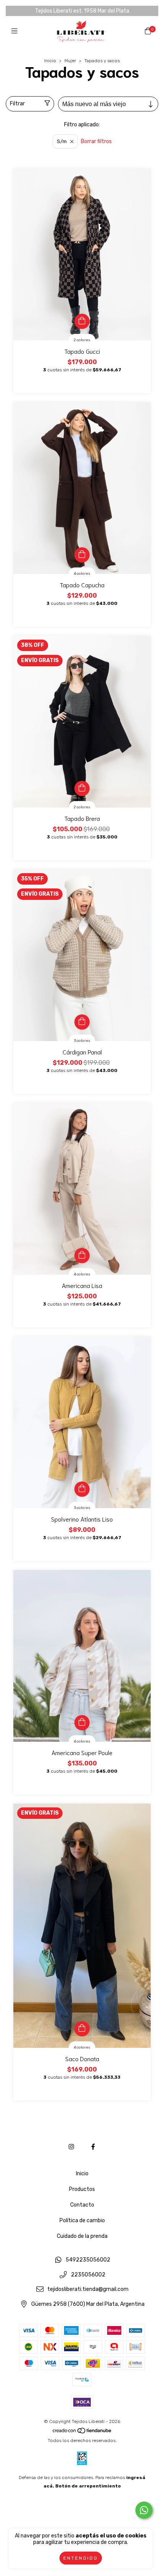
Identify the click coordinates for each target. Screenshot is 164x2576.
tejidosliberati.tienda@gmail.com (88, 2290)
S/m (62, 141)
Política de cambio (82, 2221)
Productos (82, 2189)
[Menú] (16, 31)
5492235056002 (88, 2260)
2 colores (82, 340)
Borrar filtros (96, 141)
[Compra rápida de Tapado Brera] (82, 788)
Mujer (70, 61)
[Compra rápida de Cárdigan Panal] (82, 1022)
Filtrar (17, 104)
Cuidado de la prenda (82, 2236)
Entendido (81, 2558)
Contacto (82, 2205)
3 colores (82, 1041)
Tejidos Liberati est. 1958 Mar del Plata (82, 11)
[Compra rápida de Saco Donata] (82, 2029)
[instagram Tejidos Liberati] (71, 2147)
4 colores (82, 574)
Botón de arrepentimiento (88, 2486)
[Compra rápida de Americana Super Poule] (82, 1723)
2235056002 (88, 2275)
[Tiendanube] (82, 2432)
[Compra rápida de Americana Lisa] (82, 1256)
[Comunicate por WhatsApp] (144, 2510)
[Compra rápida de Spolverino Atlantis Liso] (82, 1489)
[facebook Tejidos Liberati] (93, 2147)
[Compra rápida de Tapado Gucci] (82, 321)
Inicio (50, 61)
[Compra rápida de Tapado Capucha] (82, 555)
